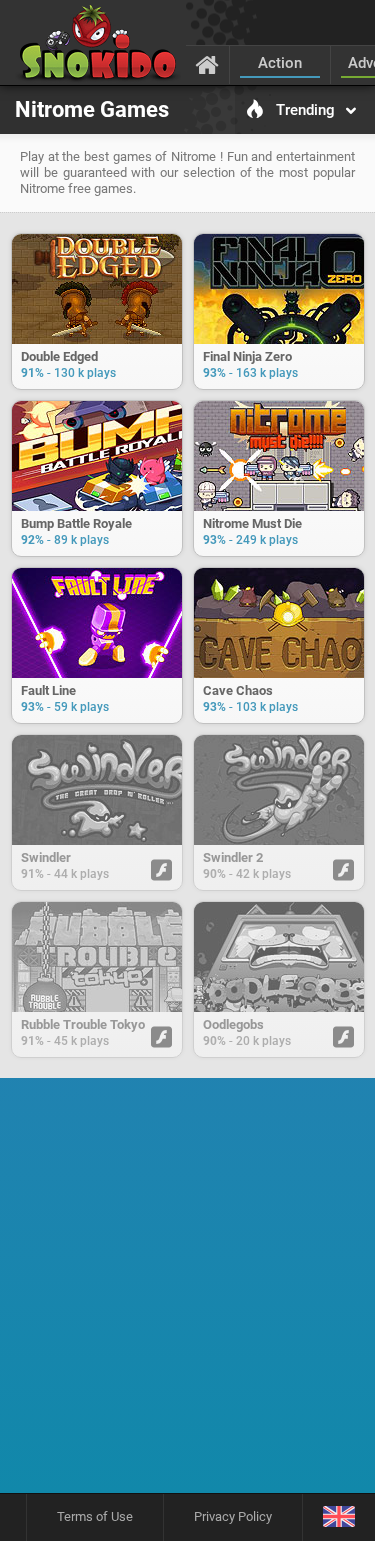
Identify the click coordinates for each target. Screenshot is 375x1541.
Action (280, 63)
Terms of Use (95, 1516)
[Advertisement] (187, 1292)
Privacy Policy (233, 1516)
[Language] (338, 1517)
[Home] (207, 64)
